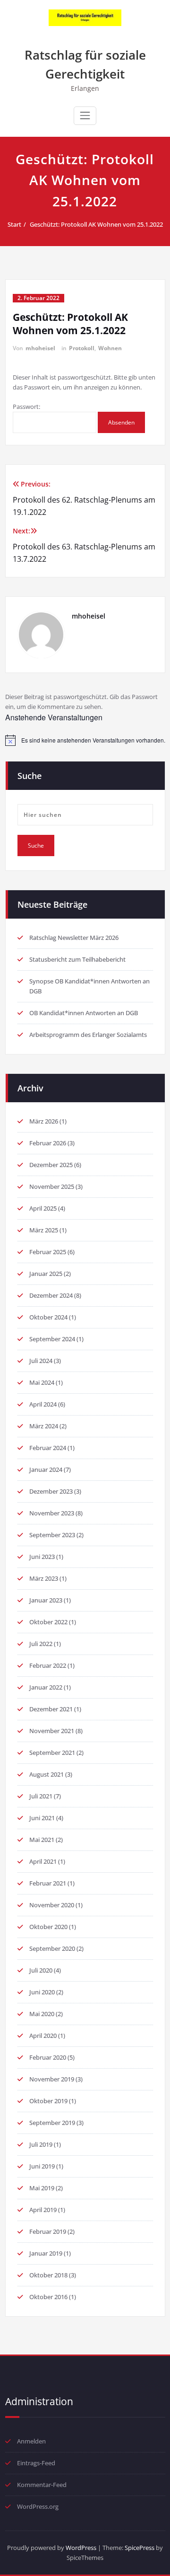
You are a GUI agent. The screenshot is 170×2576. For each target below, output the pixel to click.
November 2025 (52, 1186)
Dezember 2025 (51, 1165)
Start (14, 224)
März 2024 (44, 1426)
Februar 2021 (48, 1883)
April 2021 (43, 1861)
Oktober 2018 (48, 2275)
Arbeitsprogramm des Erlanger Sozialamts (88, 1035)
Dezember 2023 (51, 1491)
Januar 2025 (46, 1274)
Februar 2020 (48, 2057)
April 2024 (43, 1404)
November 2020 (52, 1905)
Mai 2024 (42, 1382)
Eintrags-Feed (36, 2463)
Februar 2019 (48, 2231)
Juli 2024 (41, 1361)
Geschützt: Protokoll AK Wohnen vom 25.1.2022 (96, 224)
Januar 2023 (46, 1600)
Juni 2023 (42, 1557)
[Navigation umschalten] (85, 115)
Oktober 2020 (48, 1927)
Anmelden (31, 2441)
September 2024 (52, 1339)
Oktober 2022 (48, 1622)
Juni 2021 (42, 1818)
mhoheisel (40, 348)
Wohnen (110, 348)
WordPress (81, 2548)
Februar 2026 (48, 1143)
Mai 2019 (42, 2188)
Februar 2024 (48, 1448)
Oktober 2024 (48, 1317)
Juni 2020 (42, 1992)
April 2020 (43, 2036)
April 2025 (43, 1208)
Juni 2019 (42, 2166)
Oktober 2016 (48, 2297)
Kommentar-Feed (42, 2485)
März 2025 (44, 1230)
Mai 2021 (42, 1840)
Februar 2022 (48, 1665)
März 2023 (44, 1578)
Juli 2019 (41, 2144)
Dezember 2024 (51, 1295)
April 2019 (43, 2210)
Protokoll (82, 348)
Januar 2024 (46, 1469)
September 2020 (52, 1948)
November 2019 (52, 2079)
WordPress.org (38, 2506)
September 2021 (52, 1753)
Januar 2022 (46, 1687)
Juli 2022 (41, 1644)
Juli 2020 (41, 1970)
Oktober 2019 (48, 2101)
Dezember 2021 (51, 1709)
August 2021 (47, 1774)
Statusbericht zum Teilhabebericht (77, 959)
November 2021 (52, 1731)
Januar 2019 (46, 2253)
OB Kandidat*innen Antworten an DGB (84, 1013)
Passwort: (26, 407)
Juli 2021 (41, 1796)
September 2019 (52, 2123)
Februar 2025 (48, 1252)
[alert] (85, 740)
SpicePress (140, 2548)
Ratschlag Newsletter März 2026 (74, 938)
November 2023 (52, 1513)
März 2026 (44, 1121)
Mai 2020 (42, 2014)
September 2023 (52, 1535)
